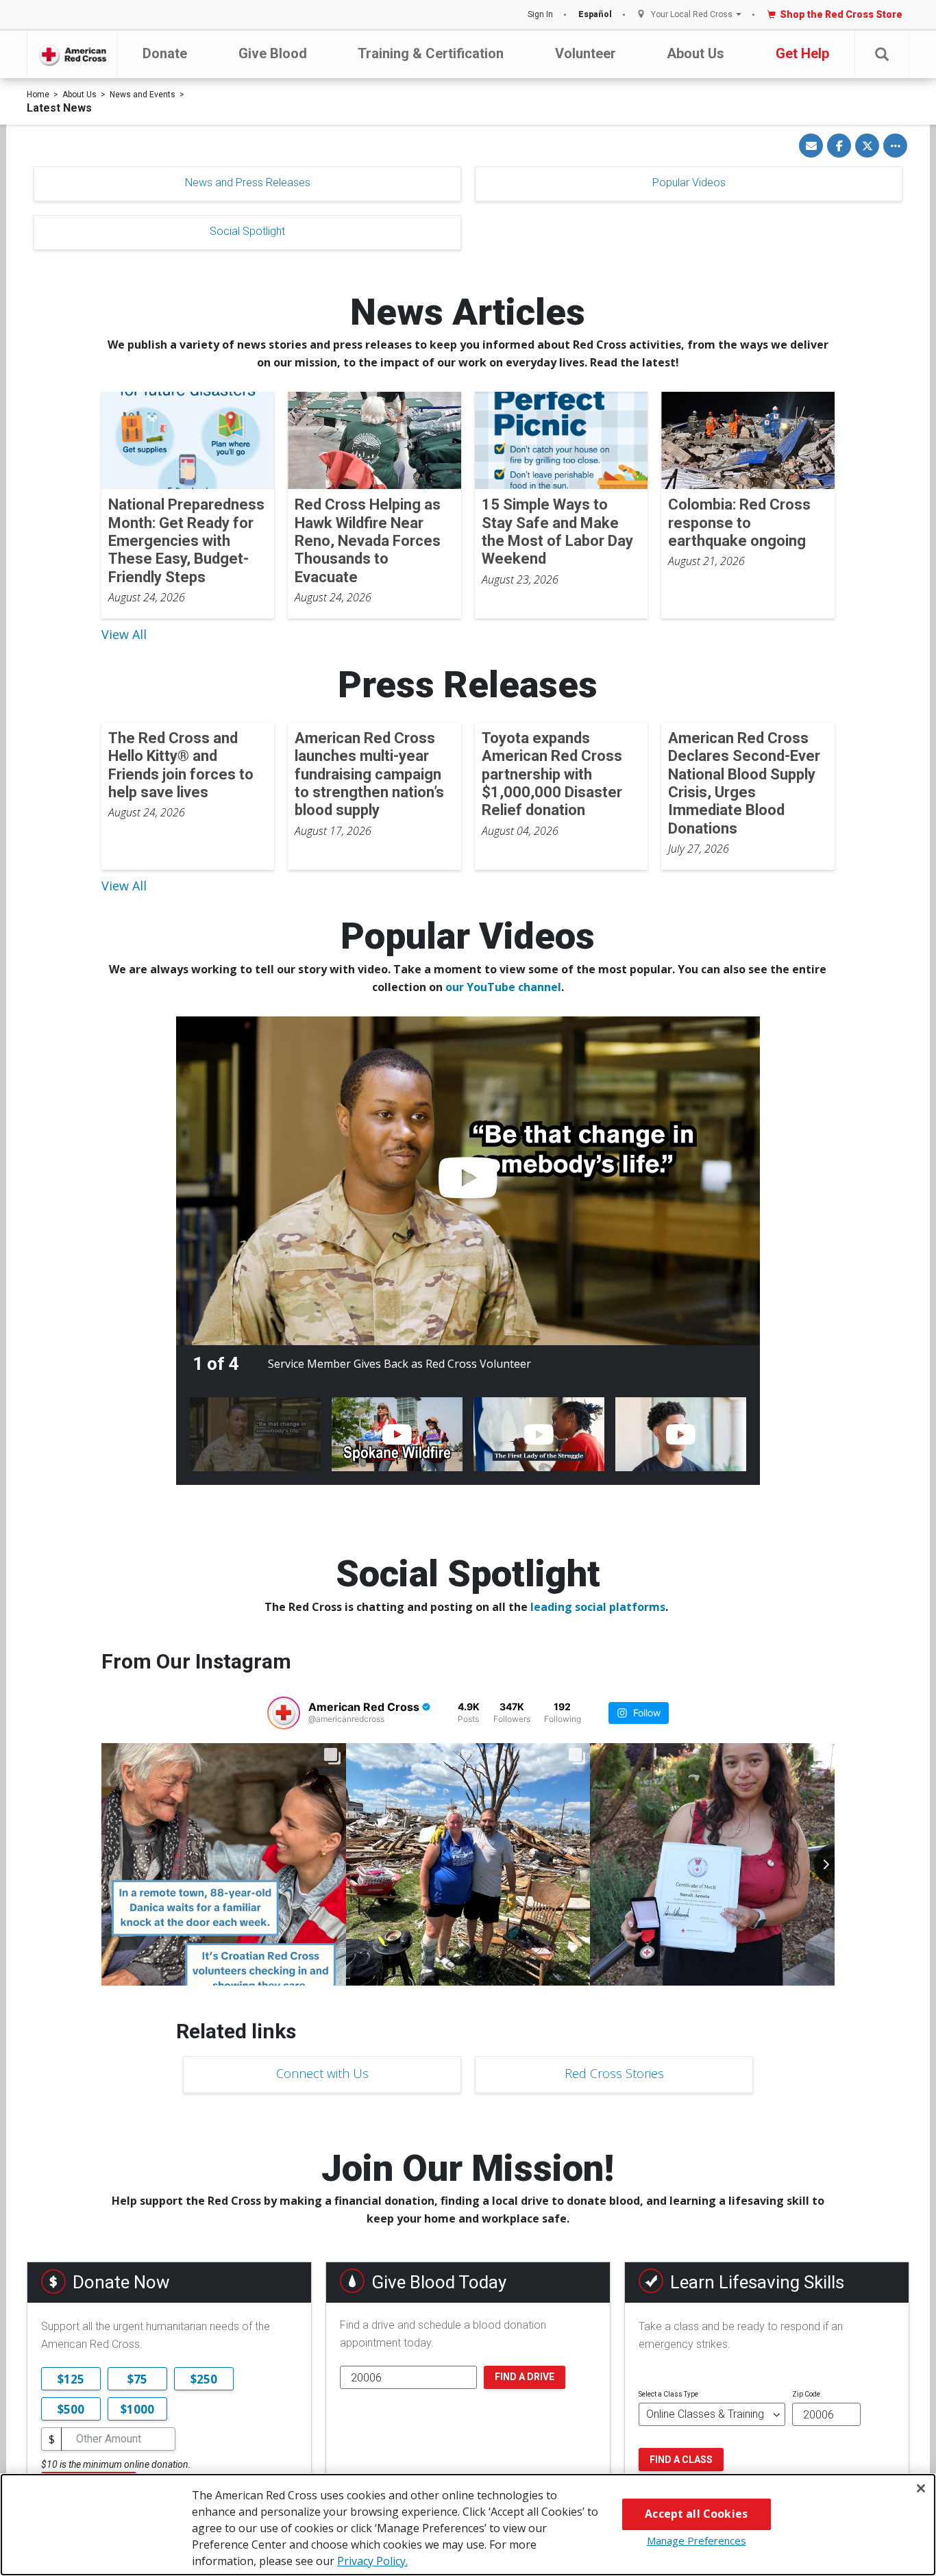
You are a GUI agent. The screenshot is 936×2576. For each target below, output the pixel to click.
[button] (882, 54)
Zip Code (806, 2394)
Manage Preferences (697, 2540)
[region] (468, 2525)
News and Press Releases (248, 183)
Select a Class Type (668, 2394)
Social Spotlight (247, 231)
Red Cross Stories (614, 2073)
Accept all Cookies (696, 2514)
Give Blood (273, 53)
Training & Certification (431, 53)
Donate (165, 53)
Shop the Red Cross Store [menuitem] (841, 14)
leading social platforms (598, 1607)
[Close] (921, 2488)
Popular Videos (689, 183)
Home (38, 95)
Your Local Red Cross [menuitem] (692, 15)
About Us (695, 53)
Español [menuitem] (595, 14)
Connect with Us (322, 2073)
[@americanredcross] (284, 1713)
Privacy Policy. (372, 2561)
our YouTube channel (503, 987)
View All (124, 634)
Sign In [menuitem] (540, 14)
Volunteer (586, 53)
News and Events (143, 95)
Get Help (802, 53)
